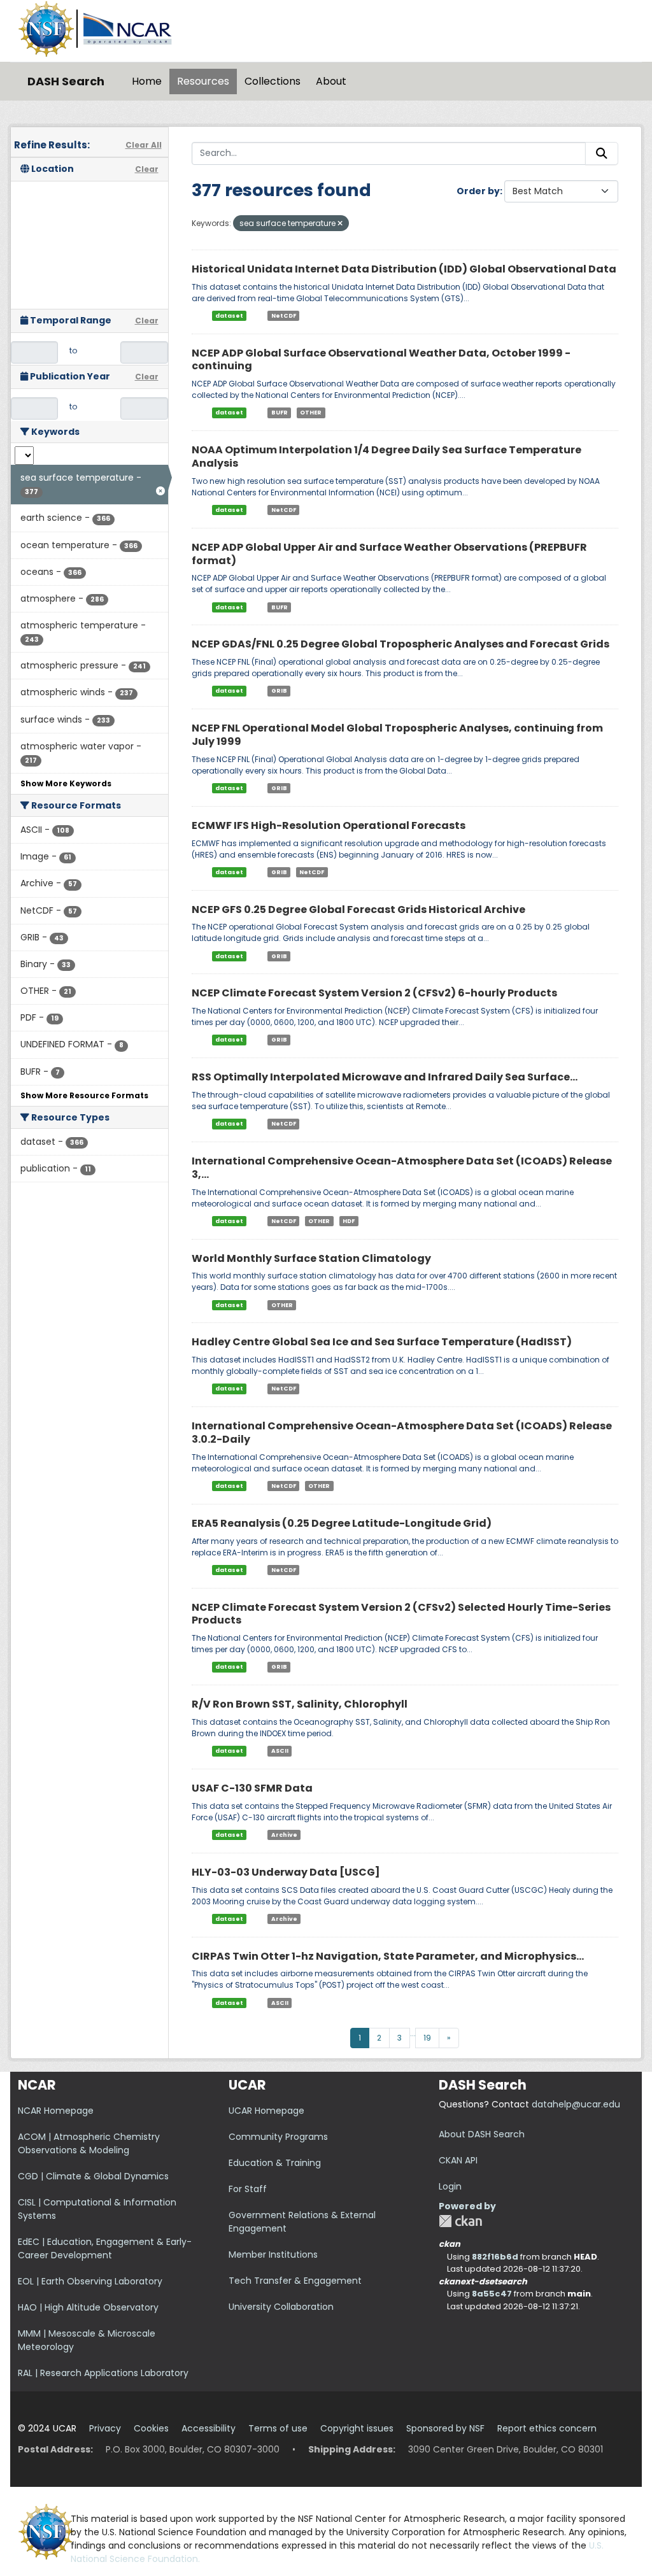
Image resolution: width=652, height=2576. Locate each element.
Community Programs (278, 2137)
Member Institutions (273, 2254)
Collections (273, 81)
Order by (478, 191)
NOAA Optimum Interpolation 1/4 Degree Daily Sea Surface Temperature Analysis (386, 456)
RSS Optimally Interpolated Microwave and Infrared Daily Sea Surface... (385, 1077)
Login (450, 2186)
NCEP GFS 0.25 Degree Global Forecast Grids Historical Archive (358, 909)
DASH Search (66, 81)
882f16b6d (495, 2257)
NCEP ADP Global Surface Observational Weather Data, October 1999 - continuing (381, 360)
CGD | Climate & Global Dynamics (93, 2176)
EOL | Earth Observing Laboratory (90, 2281)
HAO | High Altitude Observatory (88, 2307)
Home (147, 81)
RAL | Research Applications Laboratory (103, 2373)
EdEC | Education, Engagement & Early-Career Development (105, 2248)
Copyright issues (357, 2428)
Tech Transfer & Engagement (295, 2281)
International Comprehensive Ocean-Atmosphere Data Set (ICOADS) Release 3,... (402, 1168)
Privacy (105, 2428)
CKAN (460, 2221)
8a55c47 (492, 2294)
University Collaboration (281, 2307)
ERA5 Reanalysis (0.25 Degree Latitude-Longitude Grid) (342, 1523)
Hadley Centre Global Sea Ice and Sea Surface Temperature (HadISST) (382, 1342)
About (331, 81)
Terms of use (278, 2428)
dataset (229, 316)
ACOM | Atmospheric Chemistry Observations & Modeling (89, 2143)
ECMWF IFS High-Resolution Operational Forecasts (329, 825)
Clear (147, 169)
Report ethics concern (547, 2428)
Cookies (151, 2428)
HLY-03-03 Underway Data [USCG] (286, 1872)
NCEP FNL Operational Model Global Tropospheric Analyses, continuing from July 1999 (397, 735)
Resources (203, 81)
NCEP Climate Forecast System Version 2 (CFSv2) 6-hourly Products (374, 993)
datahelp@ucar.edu (576, 2104)
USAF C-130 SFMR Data (252, 1788)
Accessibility (209, 2428)
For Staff (248, 2189)
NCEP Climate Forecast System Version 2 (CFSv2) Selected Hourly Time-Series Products (401, 1614)
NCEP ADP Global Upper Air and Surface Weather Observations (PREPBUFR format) (389, 554)
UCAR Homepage (266, 2111)
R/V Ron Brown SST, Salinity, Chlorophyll (300, 1704)
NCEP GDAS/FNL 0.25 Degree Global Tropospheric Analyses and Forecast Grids (400, 644)
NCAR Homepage (56, 2111)
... (413, 2033)
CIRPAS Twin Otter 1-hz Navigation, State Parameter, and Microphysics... (388, 1956)
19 (427, 2038)
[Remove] (340, 223)
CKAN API (458, 2160)
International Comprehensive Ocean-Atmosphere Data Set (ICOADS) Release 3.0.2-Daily (402, 1433)
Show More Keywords (66, 783)
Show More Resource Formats (84, 1095)
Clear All (144, 145)
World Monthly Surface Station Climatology (311, 1258)
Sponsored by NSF (445, 2428)
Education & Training (275, 2163)
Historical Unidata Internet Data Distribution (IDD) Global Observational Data (404, 269)
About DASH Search (482, 2134)
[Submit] (602, 153)
